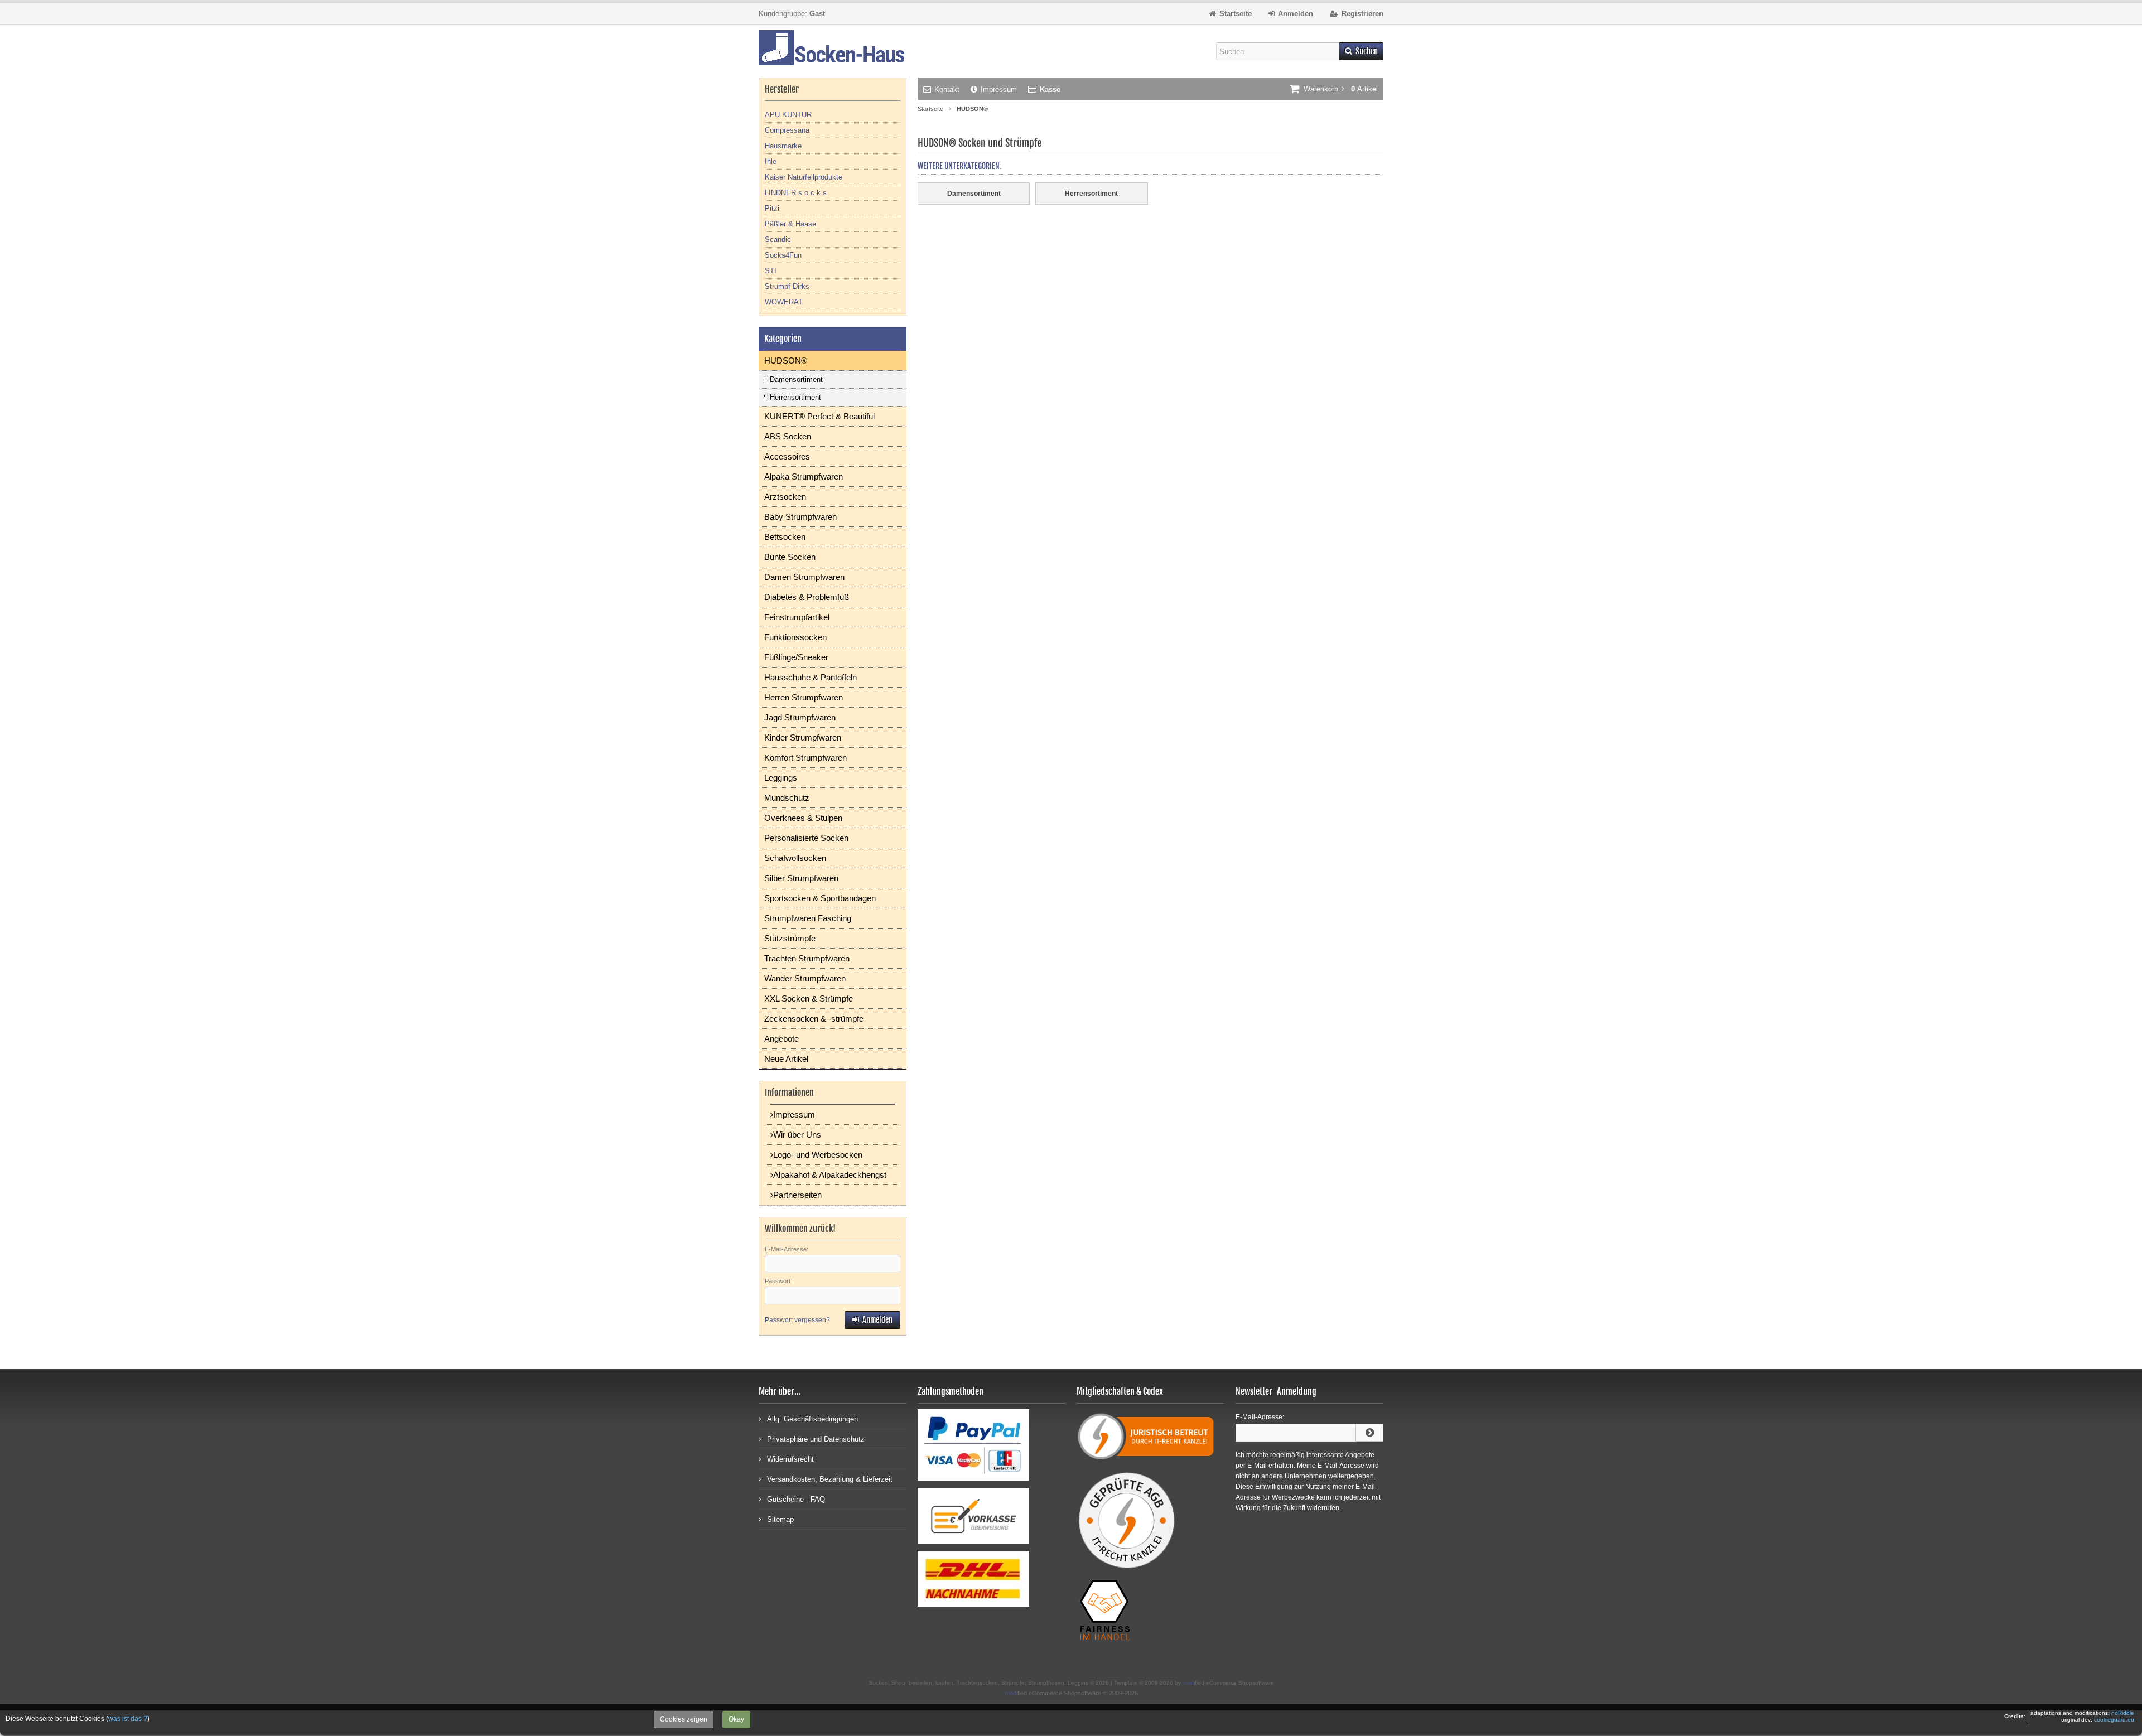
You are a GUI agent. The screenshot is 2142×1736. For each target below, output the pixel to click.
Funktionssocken (795, 637)
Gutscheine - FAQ (796, 1499)
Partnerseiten (797, 1195)
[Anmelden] (1369, 1433)
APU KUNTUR (788, 115)
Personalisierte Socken (806, 838)
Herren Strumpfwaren (804, 697)
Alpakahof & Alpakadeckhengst (830, 1175)
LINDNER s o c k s (796, 193)
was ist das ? (128, 1719)
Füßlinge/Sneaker (796, 657)
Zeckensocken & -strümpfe (814, 1019)
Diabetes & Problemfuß (807, 597)
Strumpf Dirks (787, 286)
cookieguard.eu (2114, 1720)
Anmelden (872, 1320)
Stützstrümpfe (790, 938)
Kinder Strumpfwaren (803, 738)
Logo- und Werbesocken (818, 1155)
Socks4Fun (783, 255)
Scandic (778, 240)
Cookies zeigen (684, 1719)
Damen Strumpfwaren (804, 577)
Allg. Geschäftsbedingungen (812, 1419)
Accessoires (787, 456)
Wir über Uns (797, 1135)
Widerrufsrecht (790, 1459)
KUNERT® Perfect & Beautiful (819, 416)
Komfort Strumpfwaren (805, 758)
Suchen (1361, 52)
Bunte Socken (790, 557)
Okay (736, 1719)
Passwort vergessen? (797, 1320)
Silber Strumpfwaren (801, 878)
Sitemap (780, 1519)
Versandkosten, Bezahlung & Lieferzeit (830, 1479)
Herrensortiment (795, 397)
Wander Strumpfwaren (805, 978)
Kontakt (947, 90)
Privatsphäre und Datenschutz (816, 1439)
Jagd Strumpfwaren (800, 717)
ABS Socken (788, 436)
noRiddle (2123, 1713)
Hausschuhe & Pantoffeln (811, 677)
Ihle (771, 161)
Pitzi (772, 208)
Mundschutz (787, 798)
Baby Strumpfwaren (800, 517)
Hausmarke (783, 146)
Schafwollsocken (795, 858)
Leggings (781, 778)
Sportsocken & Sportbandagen (820, 898)
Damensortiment (796, 379)
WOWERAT (784, 302)
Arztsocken (785, 497)
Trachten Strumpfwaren (807, 958)
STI (771, 271)
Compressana (787, 130)
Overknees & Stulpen (803, 818)
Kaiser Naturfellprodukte (804, 177)
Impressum (999, 90)
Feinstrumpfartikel (797, 617)
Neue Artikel (786, 1059)
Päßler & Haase (790, 224)
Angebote (781, 1039)
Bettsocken (785, 537)
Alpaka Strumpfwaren (804, 477)
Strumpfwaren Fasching (808, 918)
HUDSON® (786, 361)
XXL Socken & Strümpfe (809, 998)
